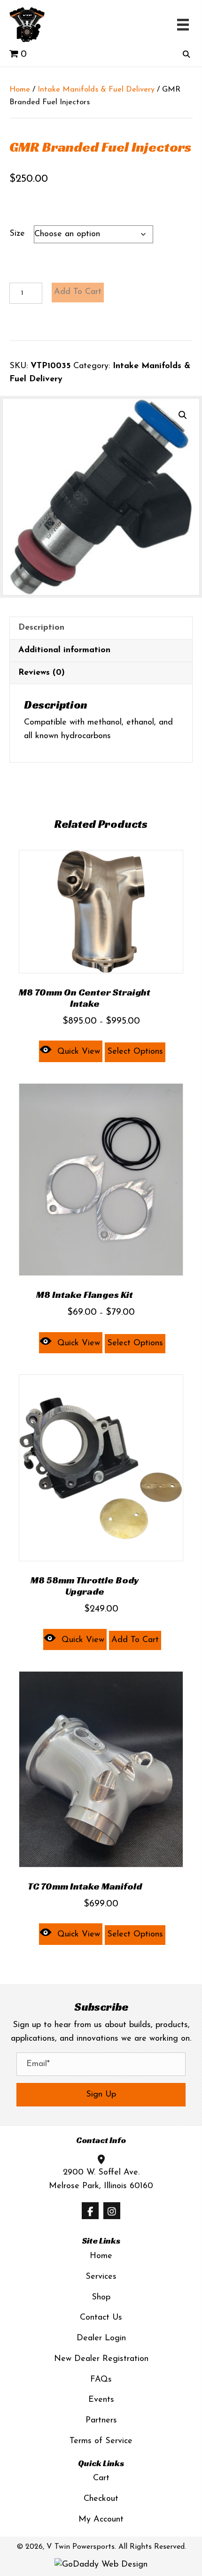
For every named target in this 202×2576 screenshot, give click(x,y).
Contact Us (101, 2318)
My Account (101, 2520)
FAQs (101, 2380)
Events (101, 2400)
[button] (183, 415)
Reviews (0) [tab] (42, 673)
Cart (101, 2478)
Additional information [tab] (64, 650)
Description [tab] (41, 628)
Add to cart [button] (135, 1640)
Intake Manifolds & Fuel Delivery (96, 90)
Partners (101, 2421)
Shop (101, 2298)
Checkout (101, 2499)
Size (17, 234)
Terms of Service (101, 2441)
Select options (135, 1052)
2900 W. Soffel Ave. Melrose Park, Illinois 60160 (101, 2179)
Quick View (79, 1052)
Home (20, 90)
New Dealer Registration (101, 2359)
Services (101, 2277)
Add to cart (78, 292)
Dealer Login (101, 2338)
